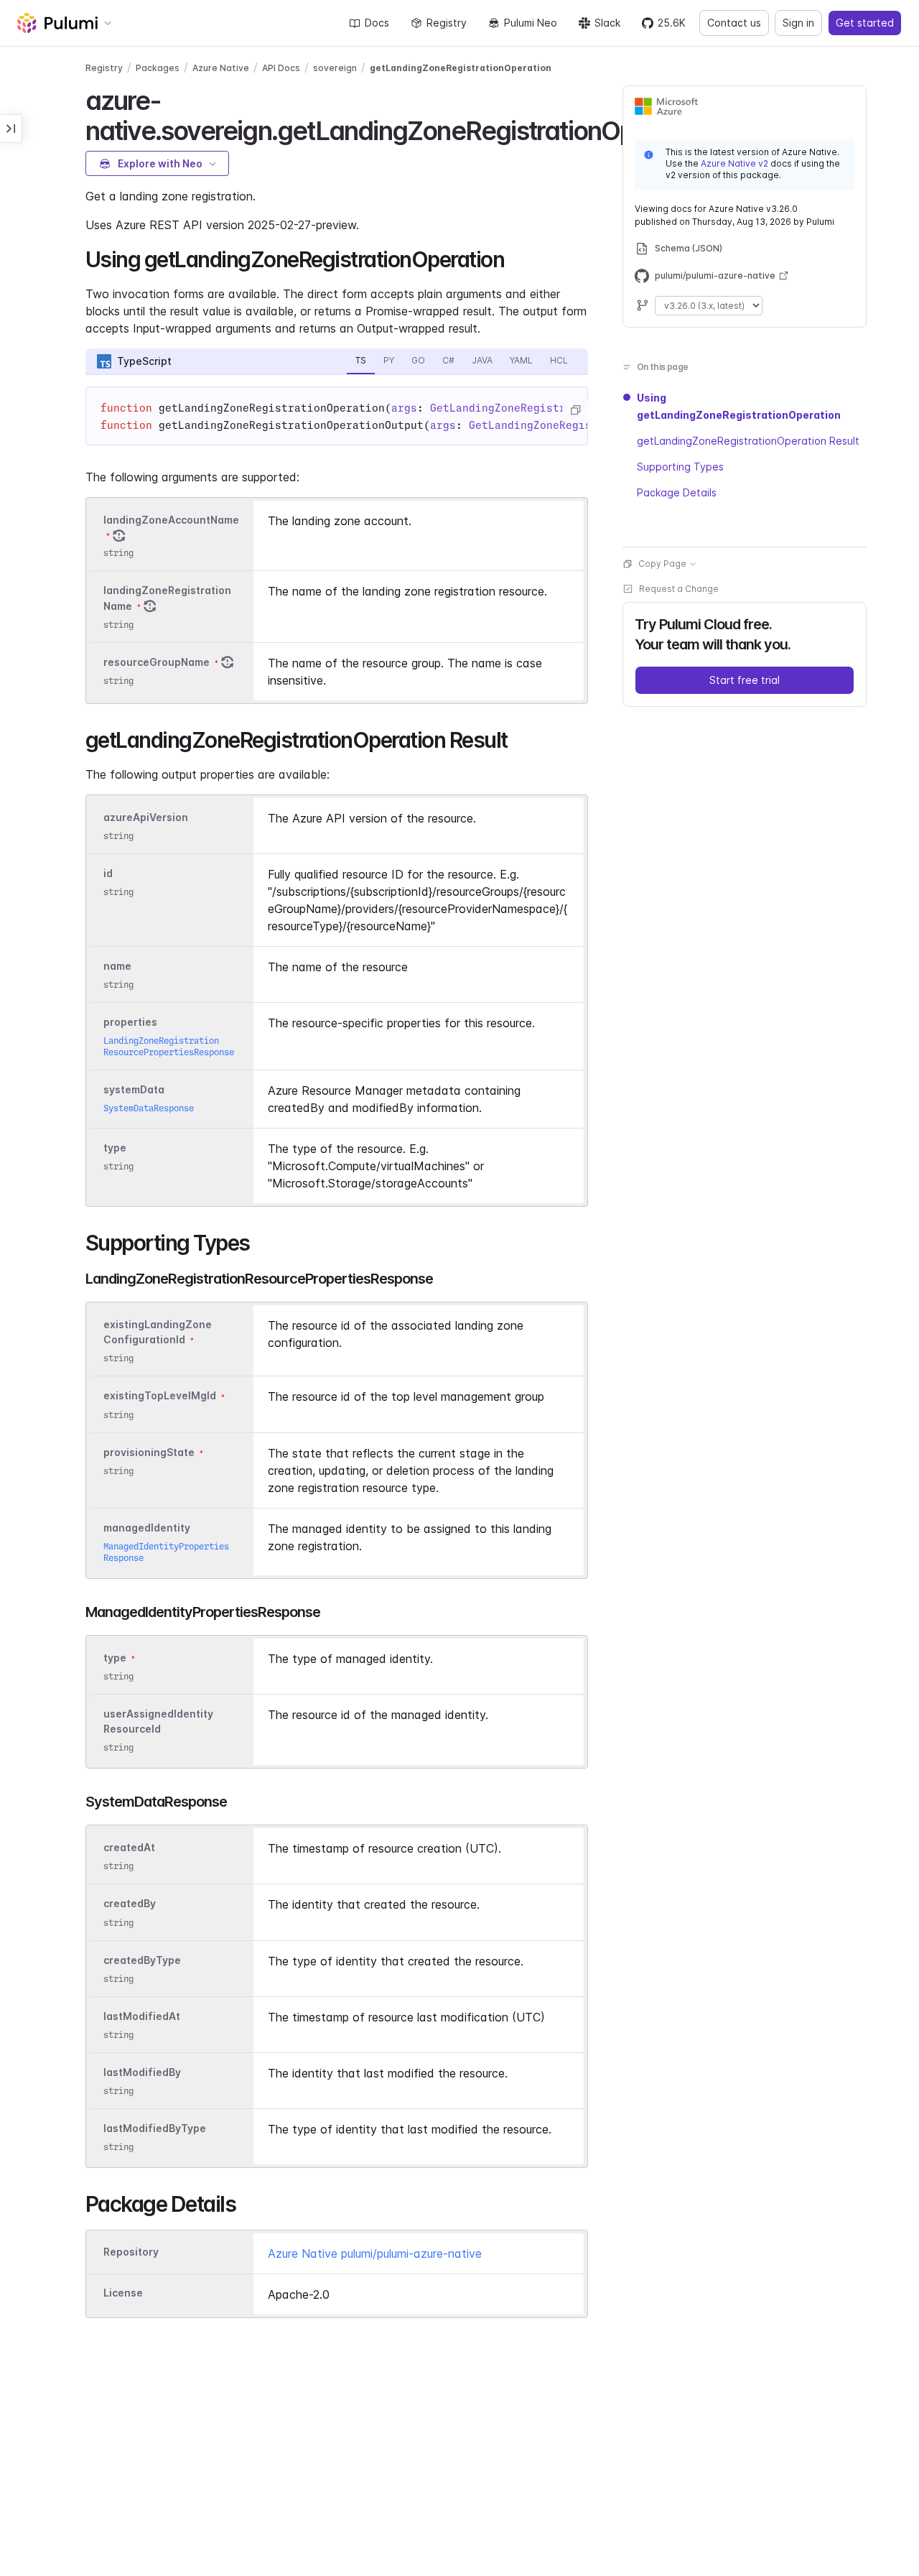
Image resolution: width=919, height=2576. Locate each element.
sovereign (335, 68)
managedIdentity (147, 1528)
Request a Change (679, 589)
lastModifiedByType (155, 2128)
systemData (134, 1089)
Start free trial (745, 680)
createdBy (130, 1904)
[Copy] (575, 410)
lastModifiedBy (142, 2072)
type (115, 1148)
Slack (607, 23)
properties (130, 1022)
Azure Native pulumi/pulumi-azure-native (375, 2253)
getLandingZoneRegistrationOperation (461, 68)
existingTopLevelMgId (160, 1396)
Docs (377, 23)
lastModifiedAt (142, 2016)
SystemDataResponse (149, 1108)
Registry (447, 23)
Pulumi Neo (531, 23)
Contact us (734, 23)
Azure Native (221, 68)
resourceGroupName (157, 662)
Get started (865, 23)
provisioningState (149, 1452)
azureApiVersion (146, 817)
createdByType (142, 1960)
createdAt (129, 1847)
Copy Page (662, 564)
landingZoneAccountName (171, 520)
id (108, 873)
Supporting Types (680, 467)
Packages (158, 68)
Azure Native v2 (734, 163)
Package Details (677, 492)
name (117, 966)
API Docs (281, 68)
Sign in (798, 23)
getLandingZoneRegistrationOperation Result (748, 441)
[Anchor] (514, 258)
